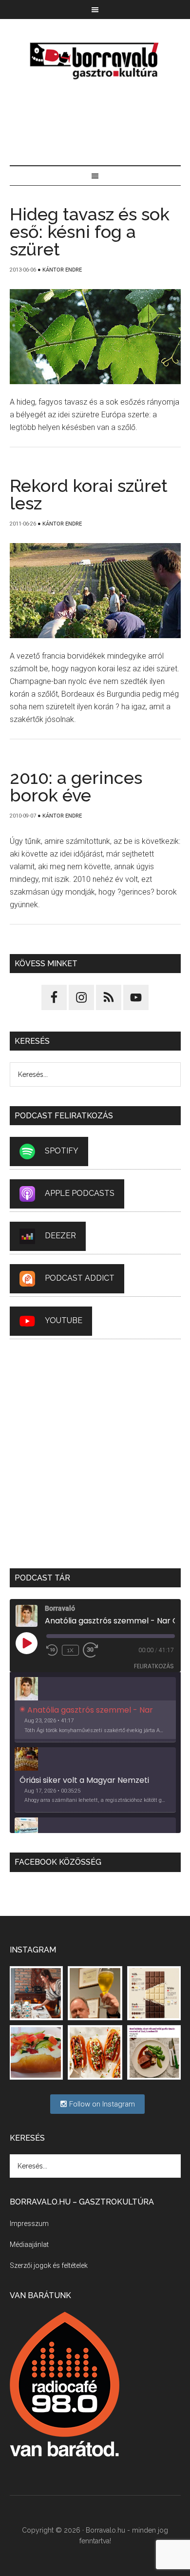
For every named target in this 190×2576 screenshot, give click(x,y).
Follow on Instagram (101, 2104)
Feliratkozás (154, 1666)
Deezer (60, 1236)
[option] (95, 1710)
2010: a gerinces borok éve (76, 786)
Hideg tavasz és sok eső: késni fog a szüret (90, 232)
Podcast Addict (80, 1278)
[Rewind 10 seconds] (52, 1650)
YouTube (64, 1320)
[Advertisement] (95, 124)
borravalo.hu (95, 60)
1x (70, 1650)
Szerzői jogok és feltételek (49, 2265)
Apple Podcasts (80, 1193)
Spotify (62, 1151)
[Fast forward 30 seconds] (95, 1650)
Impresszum (29, 2224)
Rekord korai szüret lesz (89, 494)
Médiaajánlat (29, 2244)
